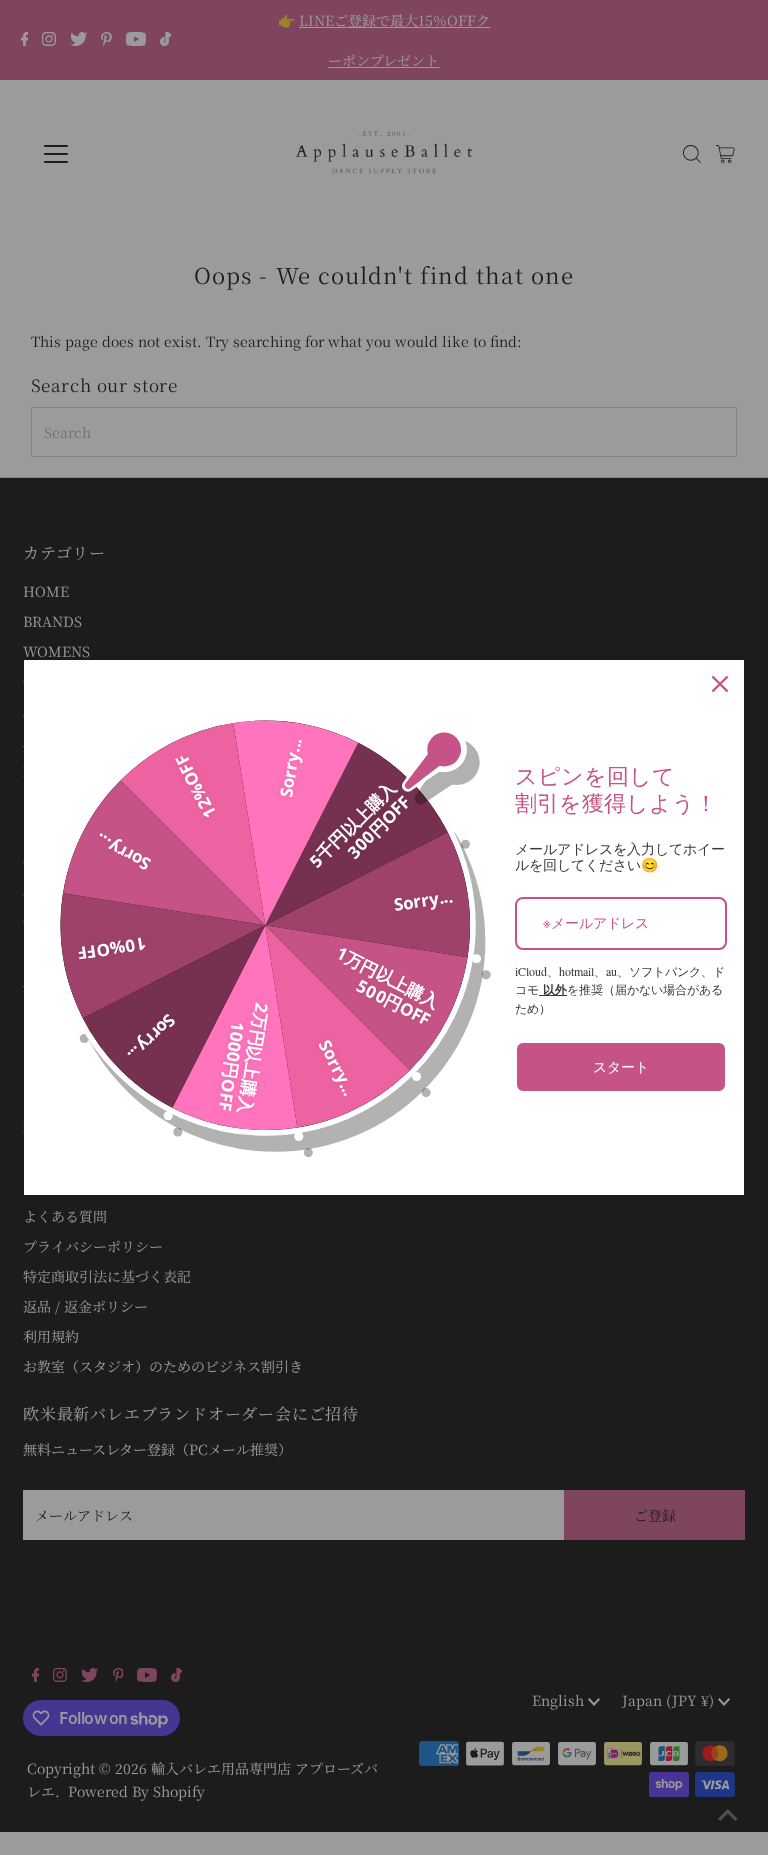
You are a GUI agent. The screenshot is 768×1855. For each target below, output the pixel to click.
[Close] (720, 684)
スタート (621, 1066)
